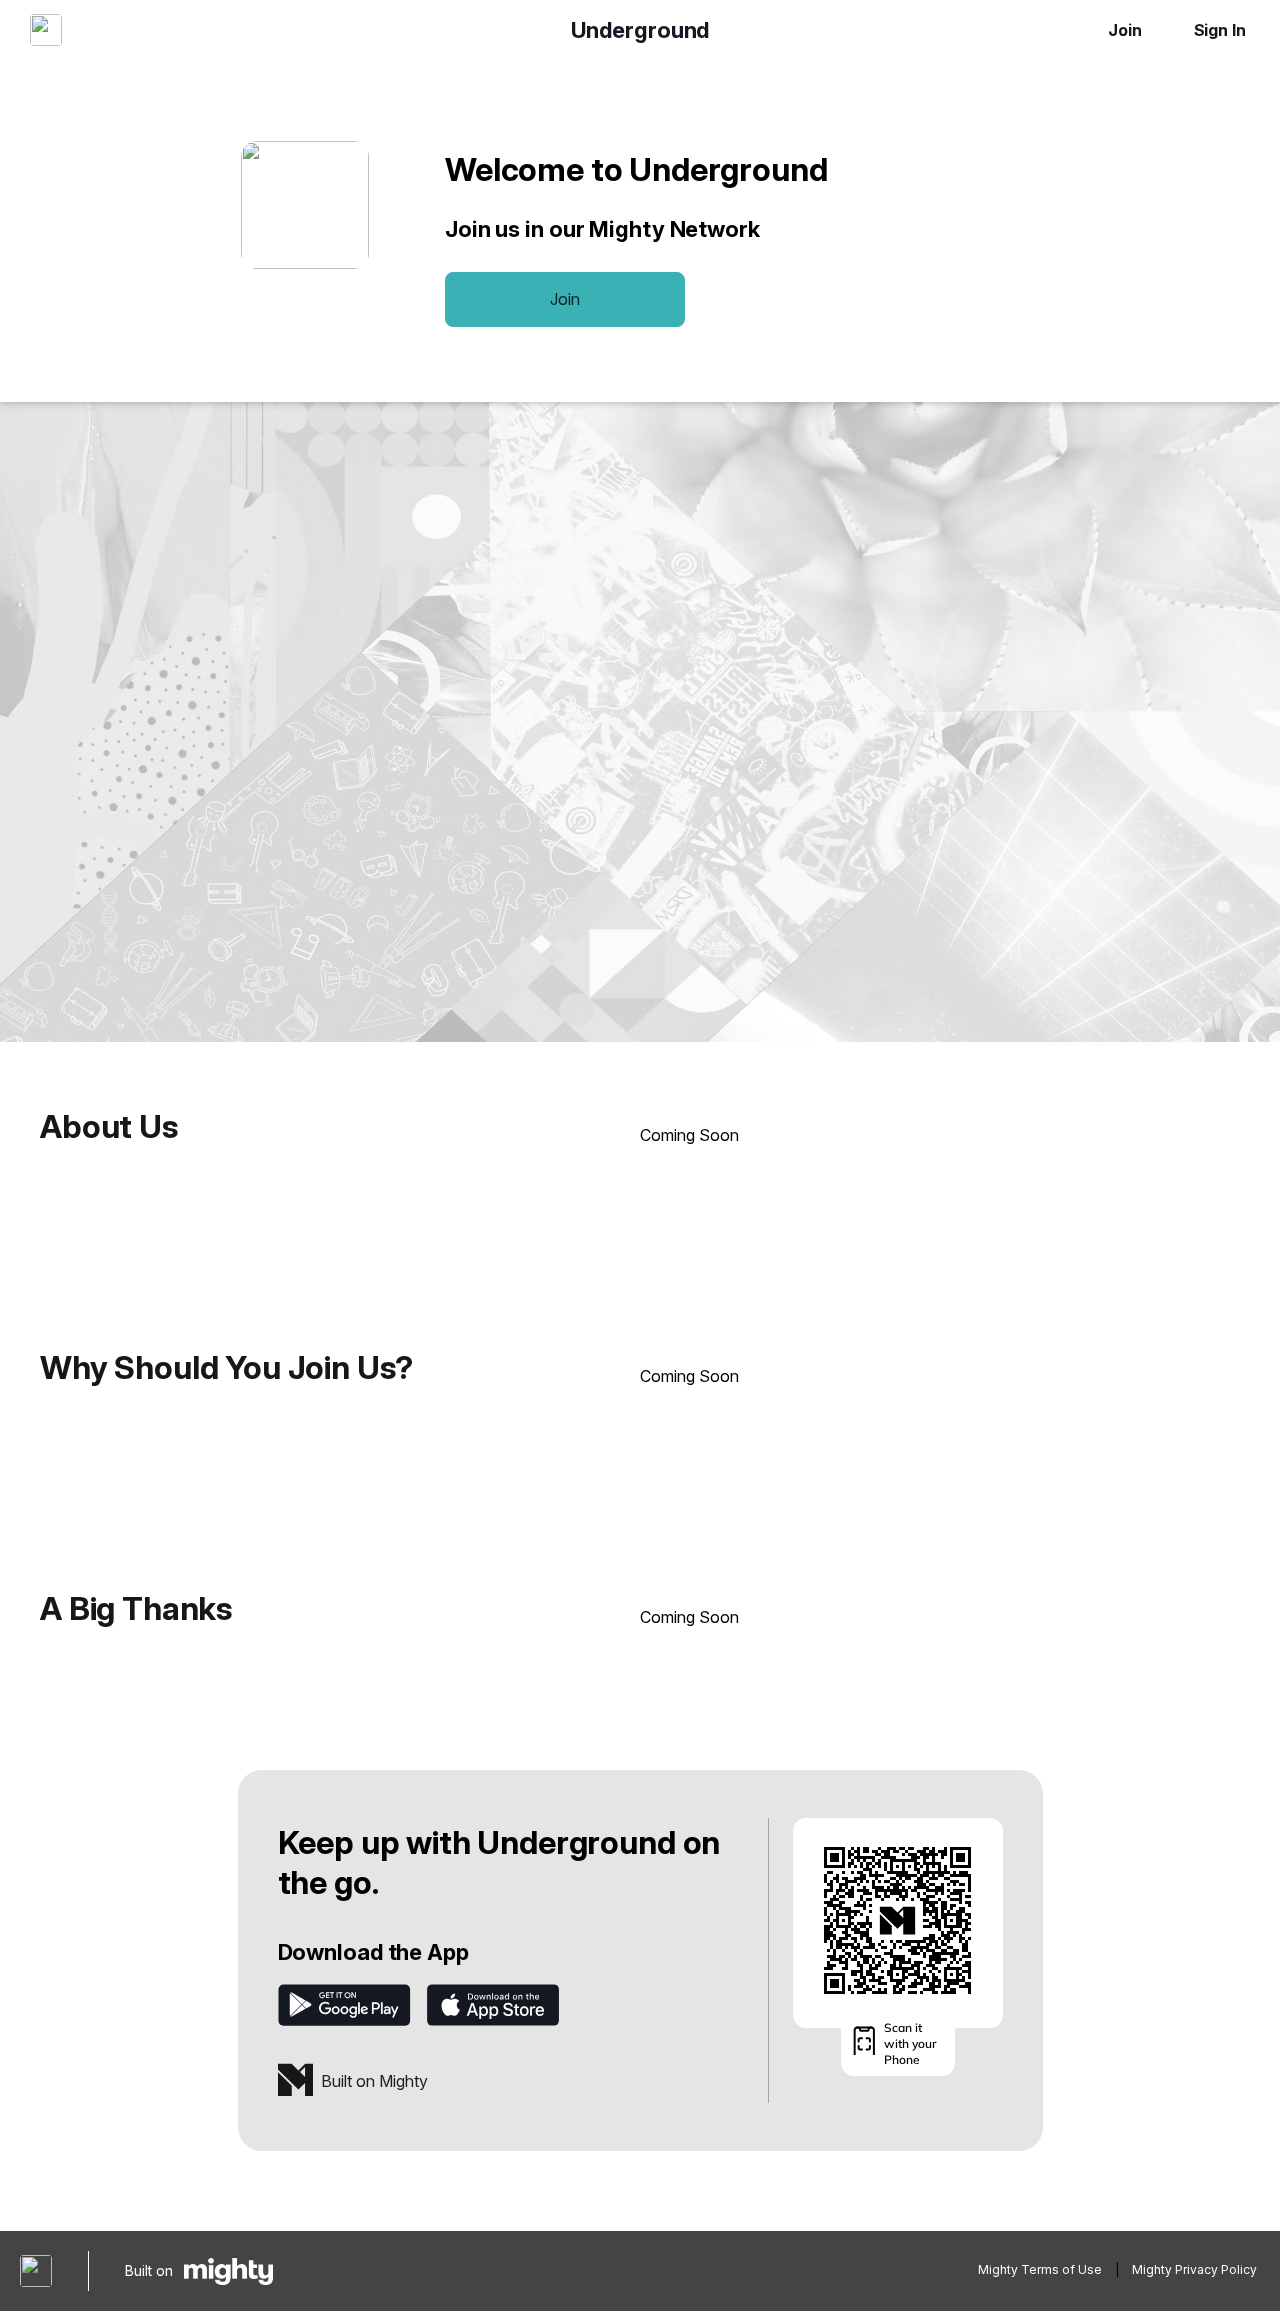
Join (1125, 30)
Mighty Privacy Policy (1194, 2269)
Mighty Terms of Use (1040, 2269)
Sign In (1220, 30)
